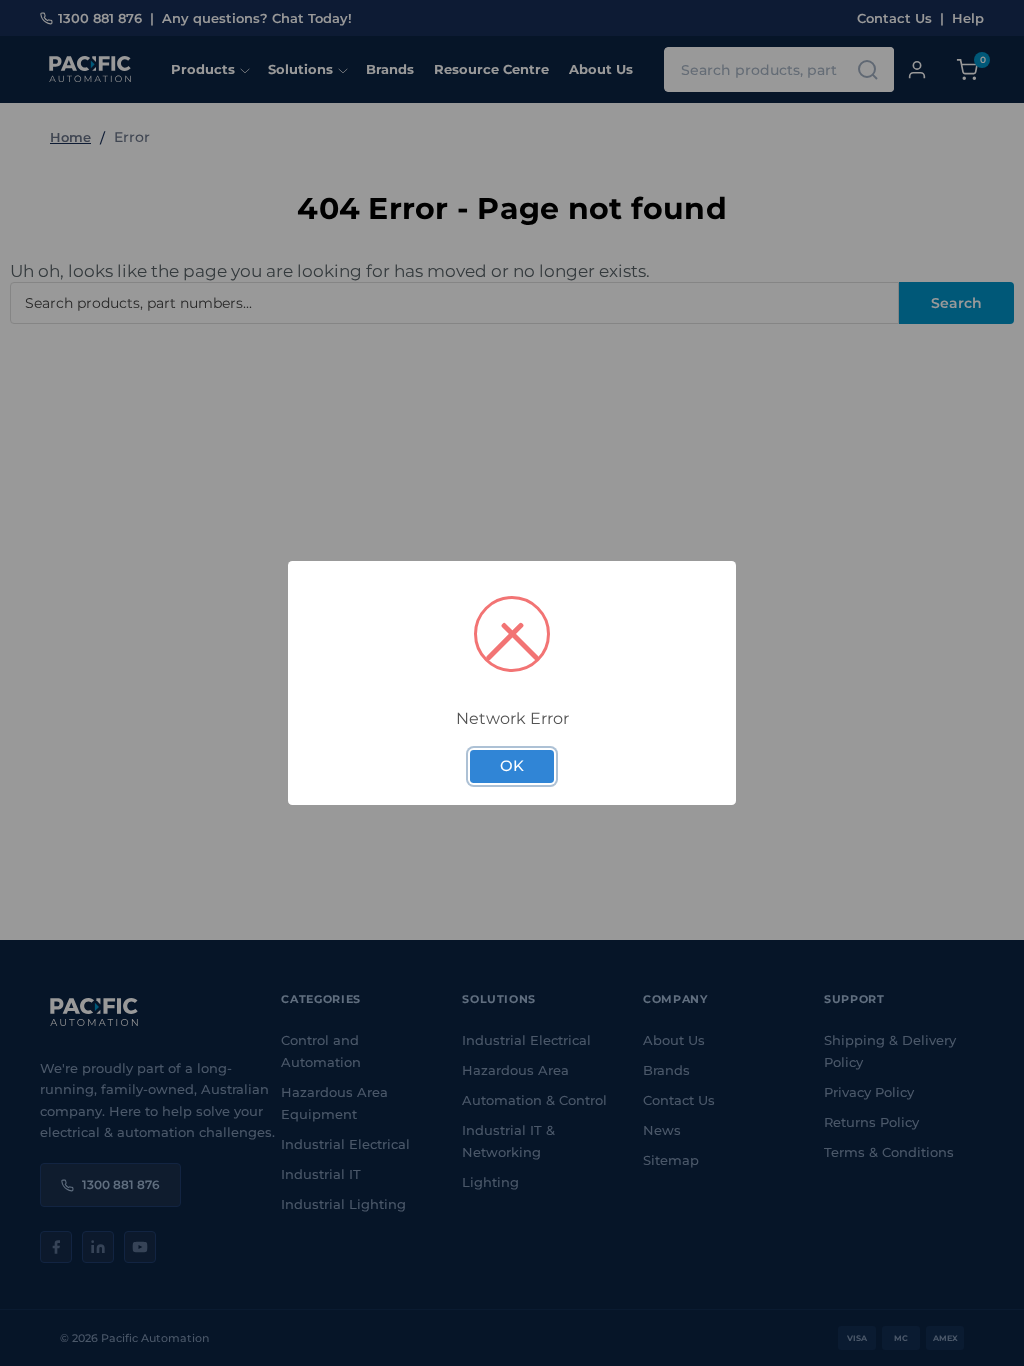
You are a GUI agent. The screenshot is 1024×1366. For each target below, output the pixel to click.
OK (512, 766)
